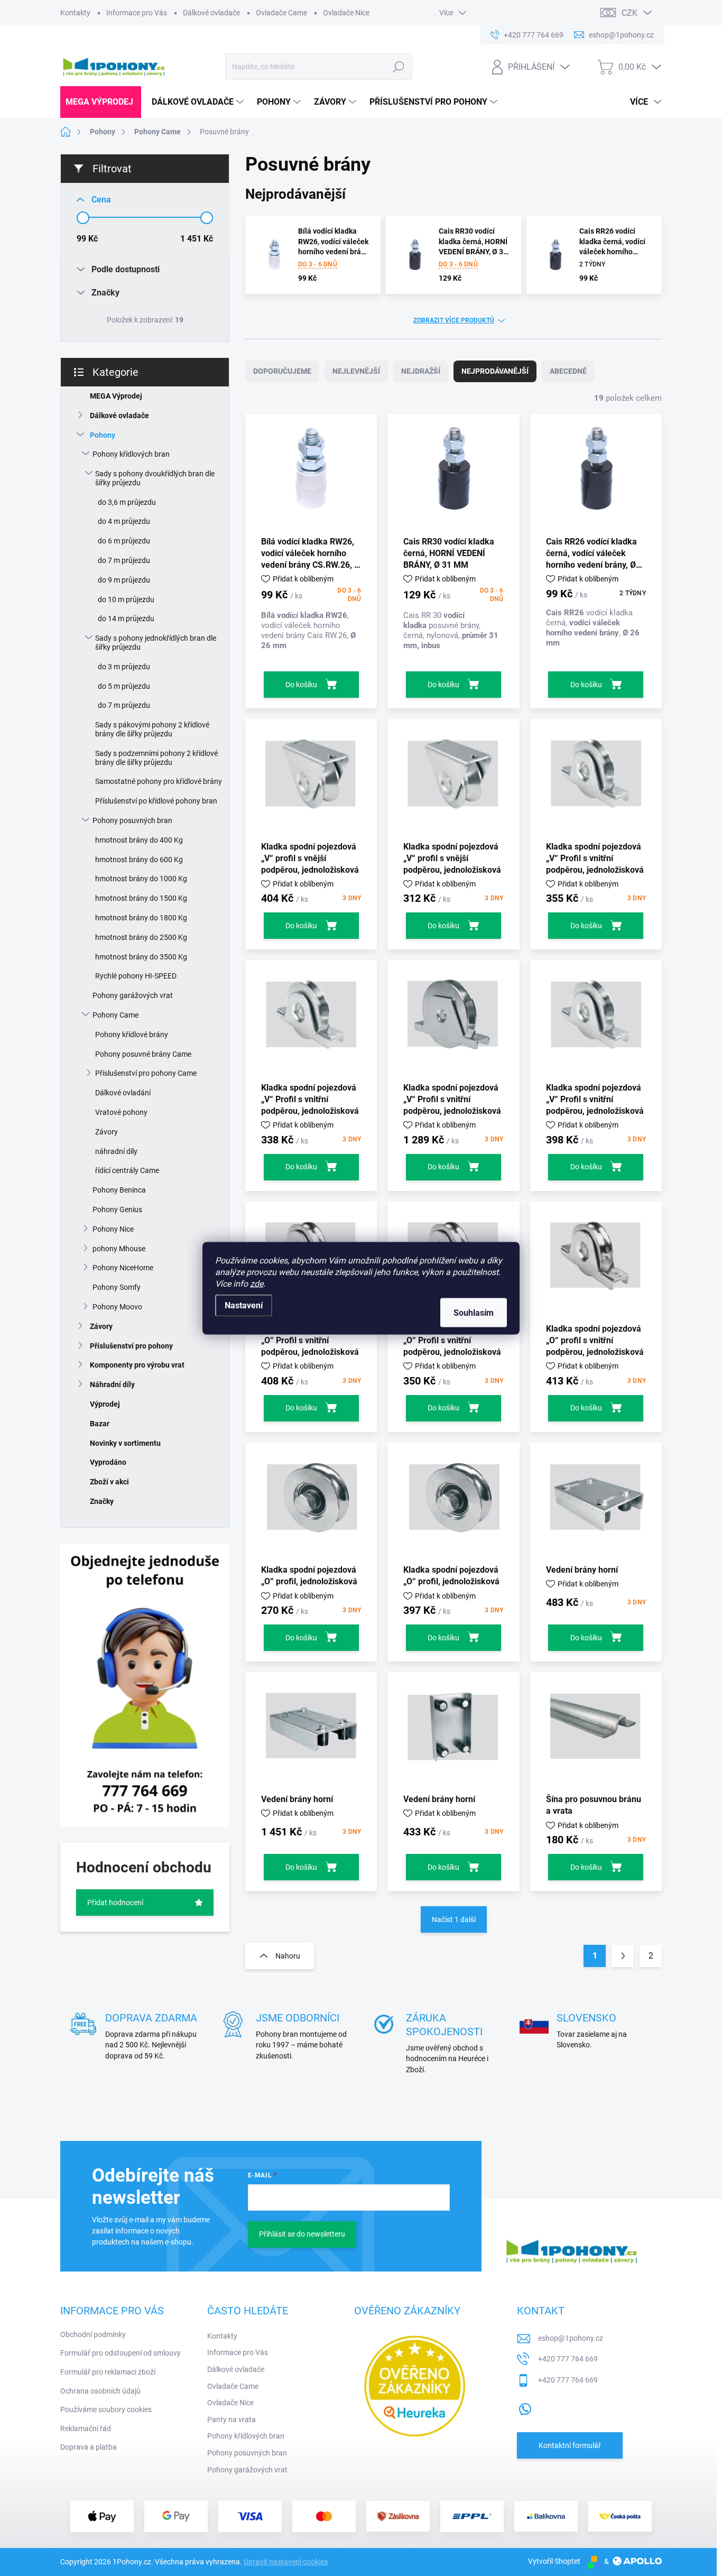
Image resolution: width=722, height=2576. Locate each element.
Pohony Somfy (117, 1287)
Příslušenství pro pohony (131, 1346)
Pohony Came (115, 1015)
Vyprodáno (108, 1462)
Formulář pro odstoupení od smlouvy (121, 2353)
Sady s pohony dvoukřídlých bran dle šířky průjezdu (155, 478)
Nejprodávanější (495, 371)
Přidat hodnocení (115, 1903)
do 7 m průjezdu (124, 560)
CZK (630, 13)
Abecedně (568, 371)
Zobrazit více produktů (454, 320)
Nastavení (244, 1305)
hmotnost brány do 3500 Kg (141, 957)
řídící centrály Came (127, 1170)
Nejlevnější (356, 371)
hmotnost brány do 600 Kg (139, 860)
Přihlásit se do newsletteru (302, 2234)
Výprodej (105, 1404)
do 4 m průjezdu (124, 521)
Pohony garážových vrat (133, 995)
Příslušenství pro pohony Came (146, 1073)
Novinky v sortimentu (125, 1443)
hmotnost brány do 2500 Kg (141, 937)
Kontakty (75, 13)
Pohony (103, 435)
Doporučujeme (282, 371)
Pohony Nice (113, 1229)
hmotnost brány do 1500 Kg (141, 898)
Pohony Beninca (119, 1190)
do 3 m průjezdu (124, 667)
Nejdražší (421, 371)
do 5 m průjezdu (124, 686)
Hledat (399, 67)
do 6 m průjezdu (124, 541)
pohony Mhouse (119, 1249)
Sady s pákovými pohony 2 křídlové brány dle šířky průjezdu (152, 729)
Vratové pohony (121, 1112)
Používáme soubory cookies (106, 2409)
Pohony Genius (117, 1209)
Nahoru (288, 1956)
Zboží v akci (109, 1482)
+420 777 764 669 (568, 2359)
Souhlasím (474, 1312)
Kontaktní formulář (570, 2445)
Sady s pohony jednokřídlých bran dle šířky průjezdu (156, 643)
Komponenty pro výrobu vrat (137, 1365)
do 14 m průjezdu (126, 618)
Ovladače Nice (346, 13)
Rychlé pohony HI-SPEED (136, 976)
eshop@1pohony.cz (571, 2338)
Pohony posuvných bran (132, 820)
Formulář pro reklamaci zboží (108, 2372)
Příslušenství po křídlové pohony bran (156, 801)
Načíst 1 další (454, 1919)
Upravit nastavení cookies (286, 2562)
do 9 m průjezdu (124, 580)
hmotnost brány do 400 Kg (139, 840)
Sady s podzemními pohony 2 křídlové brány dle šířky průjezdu (156, 758)
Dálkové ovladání (123, 1093)
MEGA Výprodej (116, 396)
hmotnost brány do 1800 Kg (141, 918)
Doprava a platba (89, 2447)
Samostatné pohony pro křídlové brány (159, 781)
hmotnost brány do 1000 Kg (141, 879)
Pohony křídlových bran (131, 454)
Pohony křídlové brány (132, 1035)
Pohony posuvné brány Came (143, 1054)
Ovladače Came (281, 13)
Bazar (100, 1424)
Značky (102, 1501)
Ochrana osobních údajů (100, 2391)
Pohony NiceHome (123, 1268)
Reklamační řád (86, 2429)
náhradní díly (116, 1151)
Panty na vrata (232, 2420)
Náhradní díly (112, 1384)
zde (257, 1283)
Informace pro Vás (137, 13)
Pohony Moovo (117, 1307)
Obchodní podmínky (93, 2334)
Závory (107, 1132)
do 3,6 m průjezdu (127, 502)
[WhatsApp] (525, 2407)
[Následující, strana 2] (623, 1956)
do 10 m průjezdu (126, 599)
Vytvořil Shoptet (554, 2561)
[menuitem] (101, 102)
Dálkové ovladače (211, 13)
